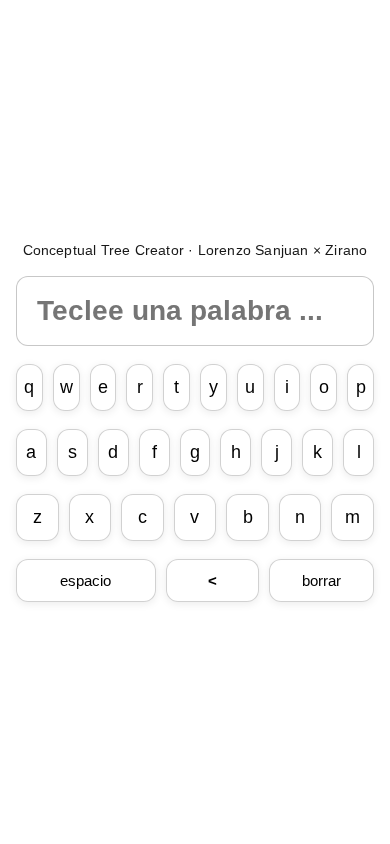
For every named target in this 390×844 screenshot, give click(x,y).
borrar (321, 580)
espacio (85, 580)
